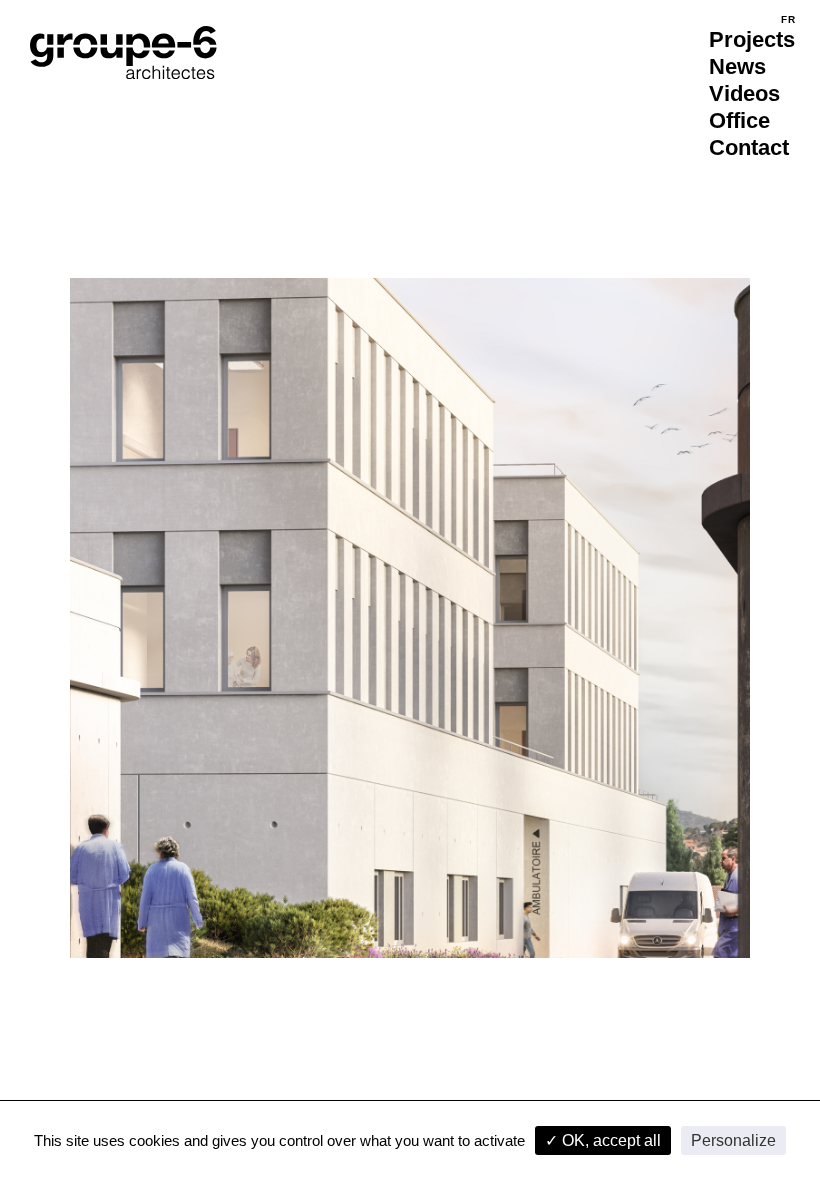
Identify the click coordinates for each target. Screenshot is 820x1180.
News (737, 66)
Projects (752, 39)
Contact (749, 147)
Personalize (733, 1140)
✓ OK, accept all (603, 1140)
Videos (744, 93)
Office (739, 120)
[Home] (123, 52)
